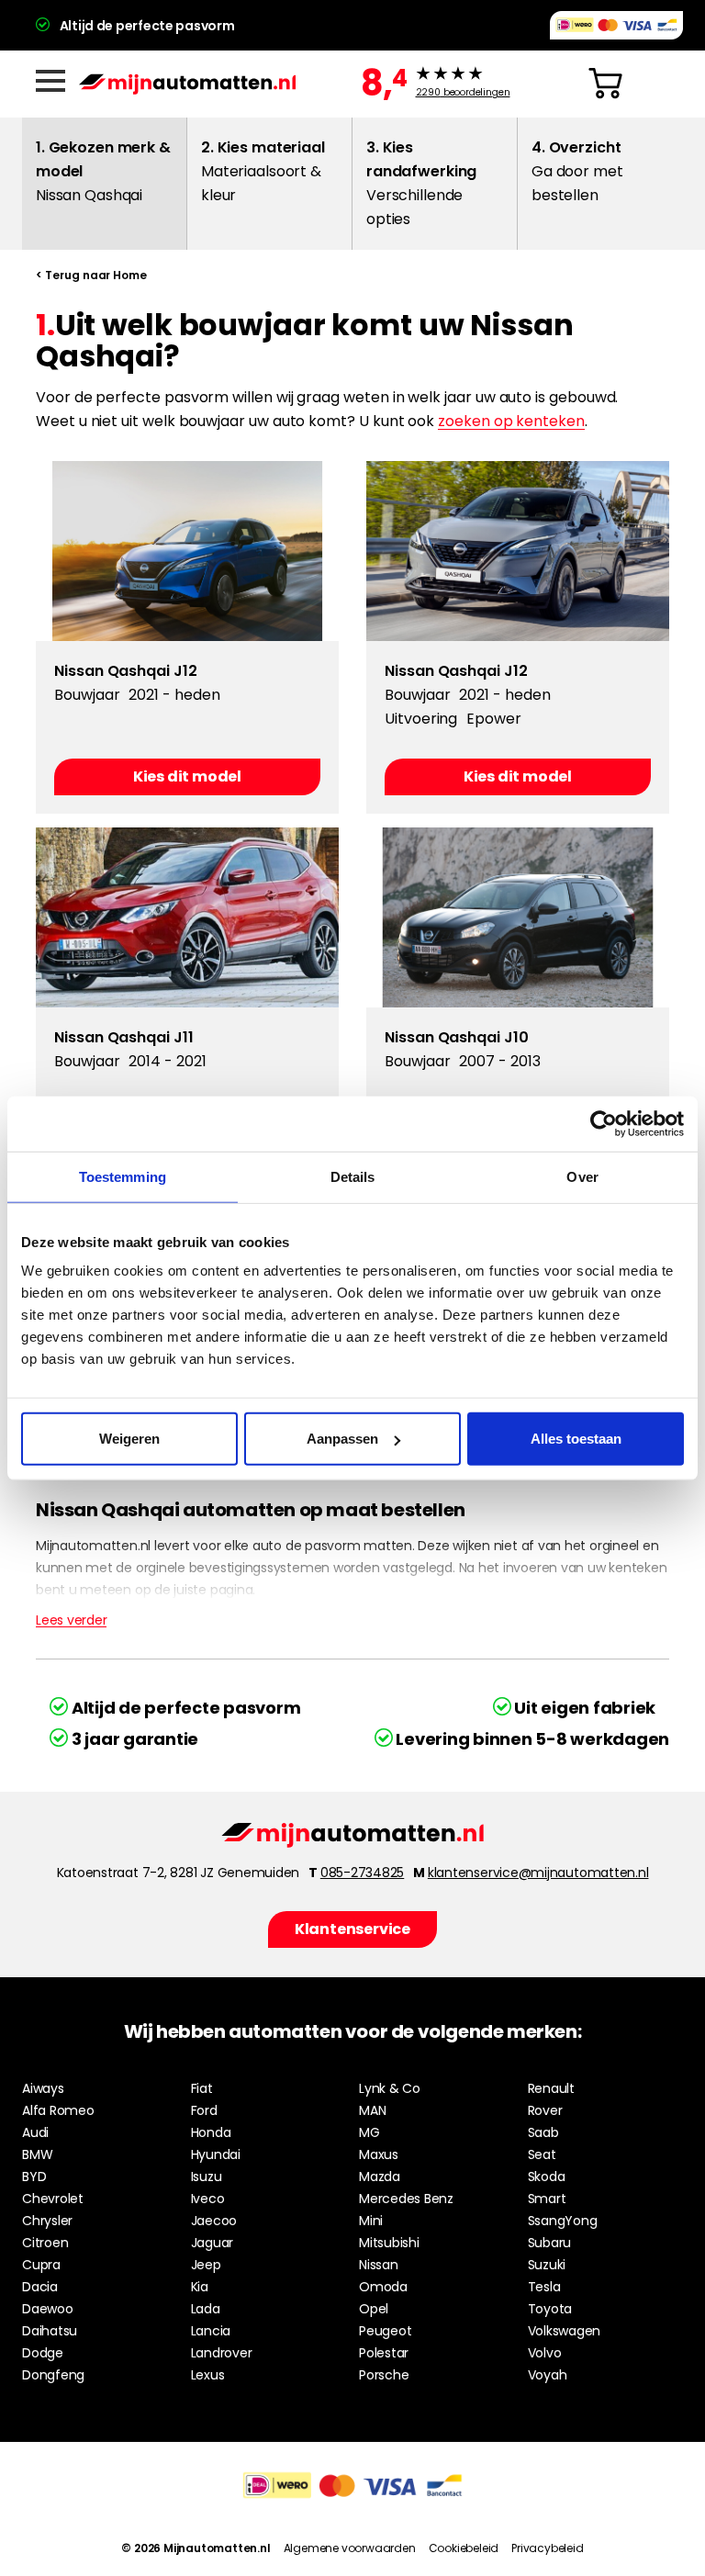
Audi (35, 2132)
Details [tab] (353, 1176)
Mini (371, 2221)
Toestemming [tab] (123, 1176)
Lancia (211, 2331)
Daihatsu (50, 2331)
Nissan (379, 2265)
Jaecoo (214, 2221)
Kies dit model (187, 776)
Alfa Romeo (58, 2110)
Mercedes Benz (406, 2199)
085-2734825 (362, 1873)
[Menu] (50, 81)
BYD (34, 2177)
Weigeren (129, 1439)
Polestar (384, 2353)
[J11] (187, 917)
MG (369, 2132)
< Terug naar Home (91, 275)
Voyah (548, 2375)
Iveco (208, 2199)
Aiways (43, 2088)
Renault (551, 2088)
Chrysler (47, 2221)
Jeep (206, 2265)
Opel (374, 2309)
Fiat (202, 2088)
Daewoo (48, 2309)
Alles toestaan (576, 1439)
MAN (372, 2110)
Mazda (380, 2177)
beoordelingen (463, 93)
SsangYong (563, 2221)
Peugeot (385, 2331)
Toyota (550, 2309)
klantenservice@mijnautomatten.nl (538, 1873)
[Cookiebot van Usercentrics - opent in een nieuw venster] (604, 1123)
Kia (200, 2287)
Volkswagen (565, 2331)
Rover (545, 2110)
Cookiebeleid (464, 2548)
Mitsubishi (389, 2243)
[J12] (187, 551)
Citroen (45, 2243)
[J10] (518, 917)
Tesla (544, 2287)
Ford (204, 2110)
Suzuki (547, 2265)
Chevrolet (53, 2199)
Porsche (384, 2375)
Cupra (41, 2265)
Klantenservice (352, 1929)
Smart (547, 2199)
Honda (211, 2132)
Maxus (379, 2154)
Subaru (550, 2243)
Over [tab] (582, 1176)
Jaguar (213, 2243)
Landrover (222, 2353)
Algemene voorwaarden (350, 2548)
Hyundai (216, 2154)
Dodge (43, 2353)
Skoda (547, 2177)
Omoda (383, 2287)
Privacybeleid (547, 2548)
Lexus (208, 2375)
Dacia (40, 2287)
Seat (542, 2154)
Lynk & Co (390, 2088)
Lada (206, 2309)
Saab (543, 2132)
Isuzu (207, 2177)
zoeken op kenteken (511, 421)
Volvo (545, 2353)
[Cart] (605, 84)
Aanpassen (342, 1439)
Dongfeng (53, 2375)
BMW (37, 2154)
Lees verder (71, 1620)
